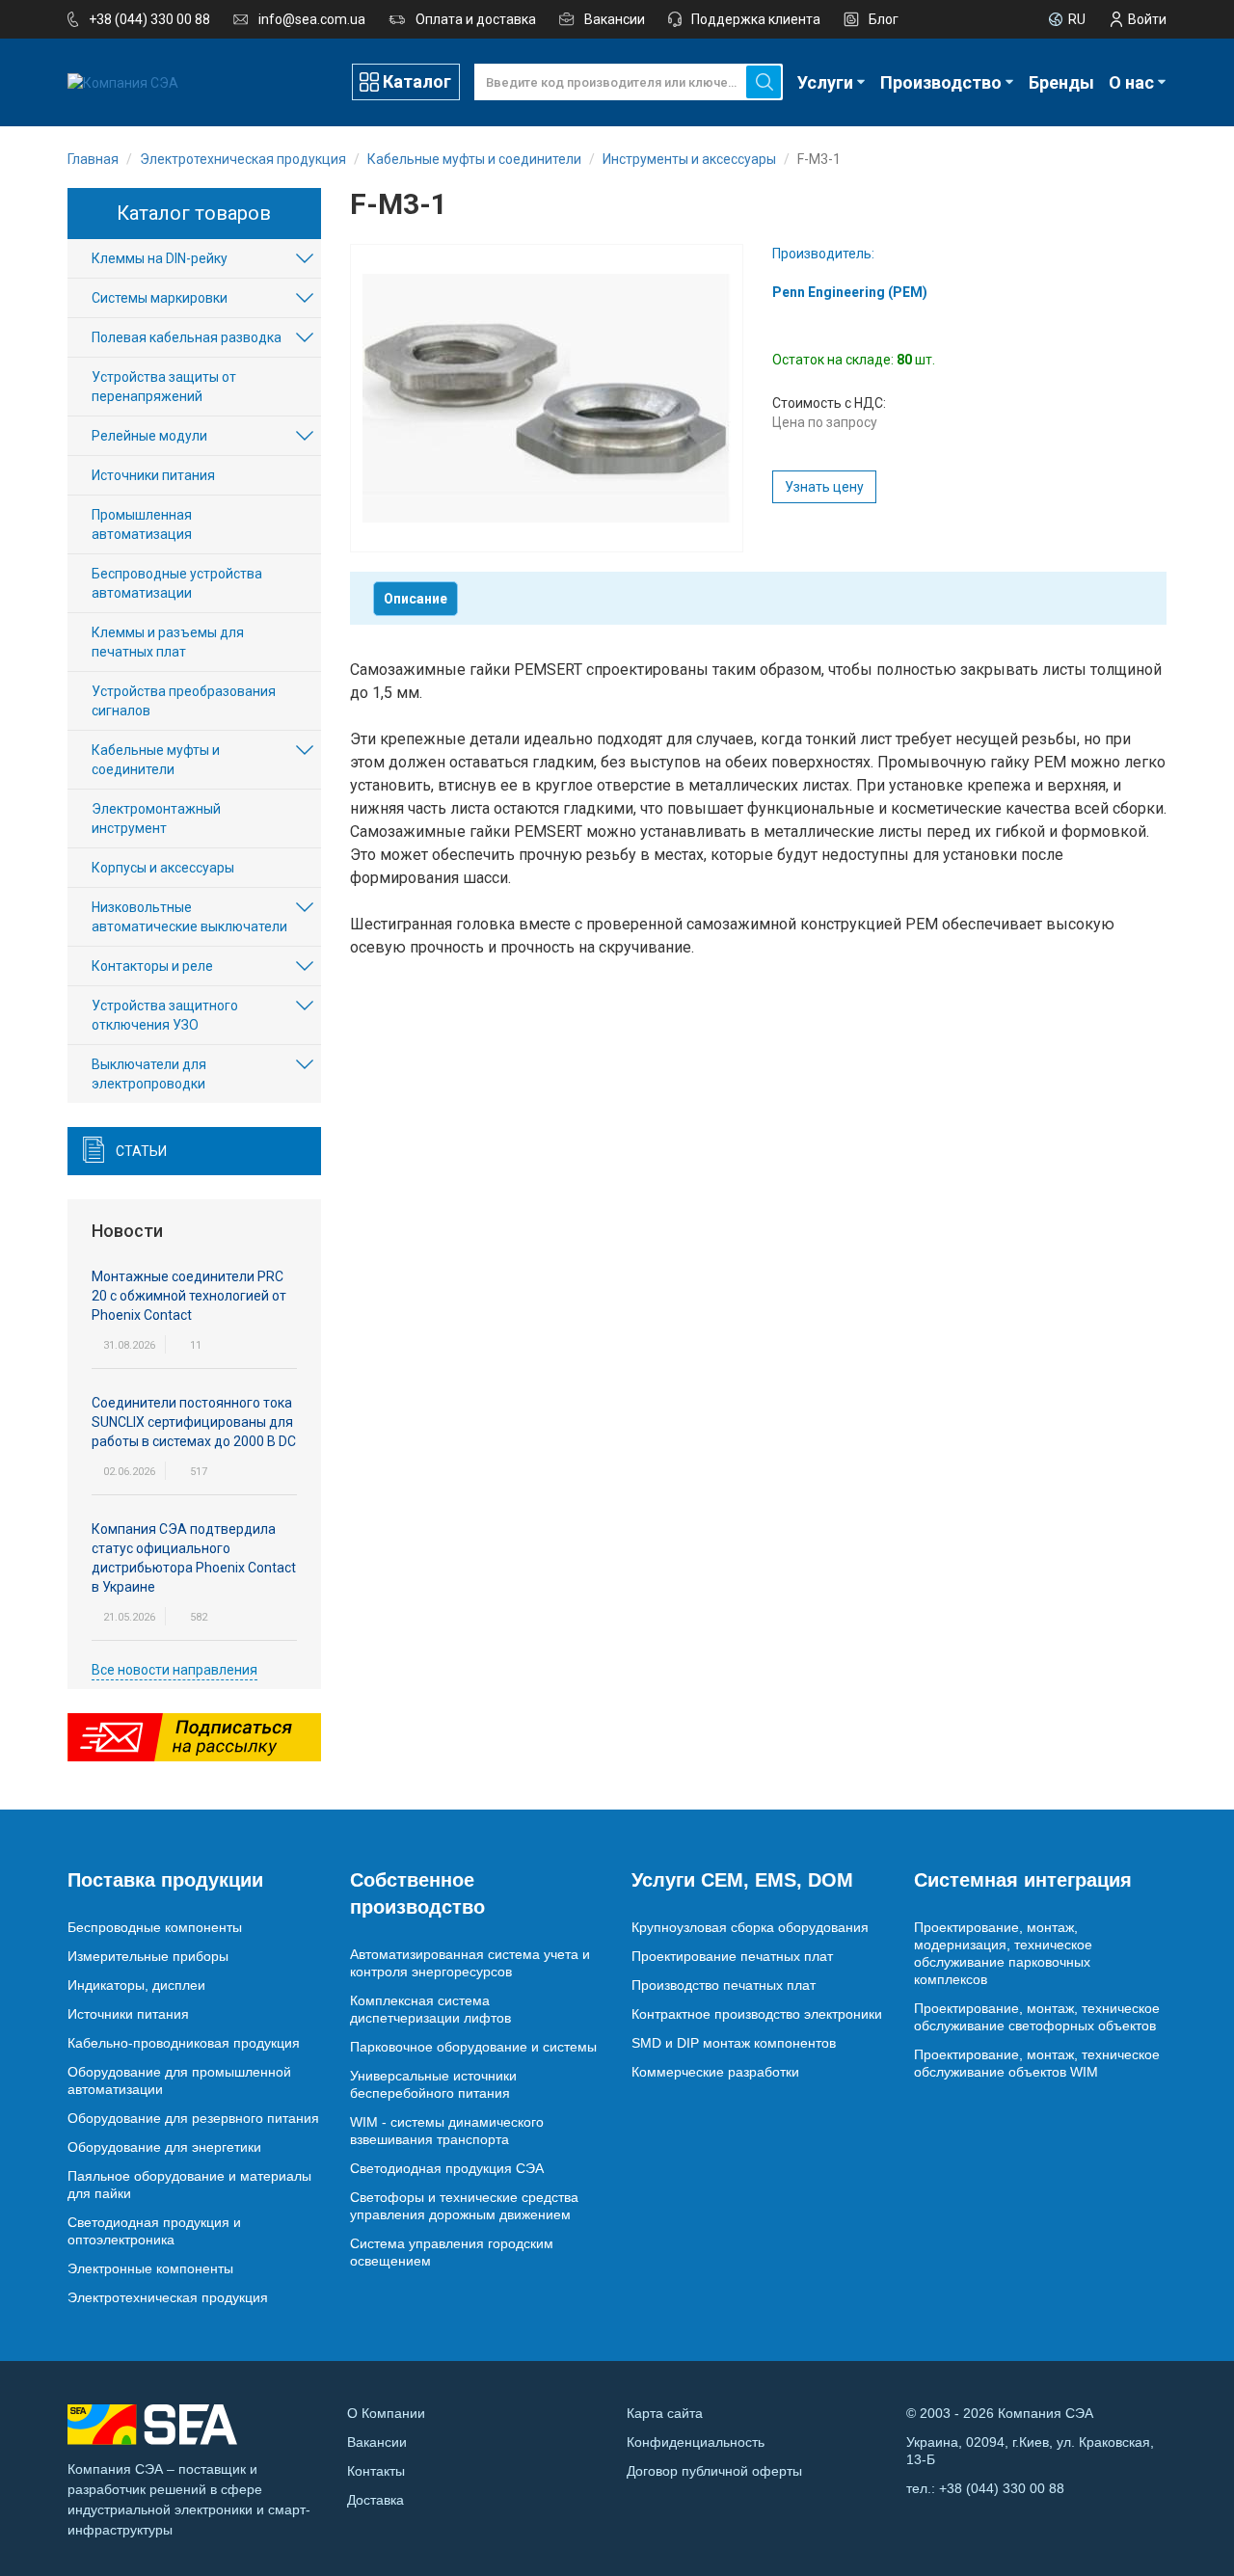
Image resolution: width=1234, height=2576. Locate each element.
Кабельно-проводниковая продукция (184, 2043)
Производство (941, 82)
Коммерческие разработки (715, 2072)
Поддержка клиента (756, 19)
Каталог (417, 81)
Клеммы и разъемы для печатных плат (168, 642)
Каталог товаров (194, 213)
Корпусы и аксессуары (163, 868)
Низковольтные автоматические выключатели (189, 917)
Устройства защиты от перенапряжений (164, 387)
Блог (884, 19)
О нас (1131, 82)
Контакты (376, 2471)
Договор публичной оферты (714, 2471)
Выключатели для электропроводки (149, 1074)
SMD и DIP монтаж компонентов (734, 2043)
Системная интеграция (1023, 1880)
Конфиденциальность (696, 2442)
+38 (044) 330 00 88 (149, 19)
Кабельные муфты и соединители (156, 760)
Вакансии (615, 19)
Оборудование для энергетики (164, 2147)
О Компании (386, 2413)
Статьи (141, 1151)
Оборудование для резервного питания (193, 2118)
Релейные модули (149, 436)
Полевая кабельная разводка (187, 337)
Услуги (825, 82)
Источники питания (153, 475)
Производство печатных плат (724, 1985)
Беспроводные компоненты (155, 1927)
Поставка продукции (165, 1880)
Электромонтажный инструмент (156, 818)
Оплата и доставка (476, 19)
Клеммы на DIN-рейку (160, 258)
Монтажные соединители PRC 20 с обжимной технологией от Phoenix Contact (189, 1296)
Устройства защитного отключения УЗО (165, 1015)
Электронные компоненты (150, 2268)
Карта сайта (665, 2413)
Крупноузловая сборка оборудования (750, 1927)
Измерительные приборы (148, 1956)
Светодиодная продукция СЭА (447, 2168)
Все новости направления (174, 1670)
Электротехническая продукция (168, 2297)
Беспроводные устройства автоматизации (177, 583)
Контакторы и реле (152, 966)
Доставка (376, 2500)
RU (1077, 19)
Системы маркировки (160, 298)
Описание (416, 599)
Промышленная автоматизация (142, 524)
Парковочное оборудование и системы (473, 2047)
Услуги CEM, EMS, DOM (742, 1880)
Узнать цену (824, 487)
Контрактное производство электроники (757, 2014)
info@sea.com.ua (312, 19)
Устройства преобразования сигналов (184, 701)
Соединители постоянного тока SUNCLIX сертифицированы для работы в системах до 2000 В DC (194, 1422)
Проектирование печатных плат (732, 1956)
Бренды (1061, 82)
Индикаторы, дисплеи (136, 1985)
